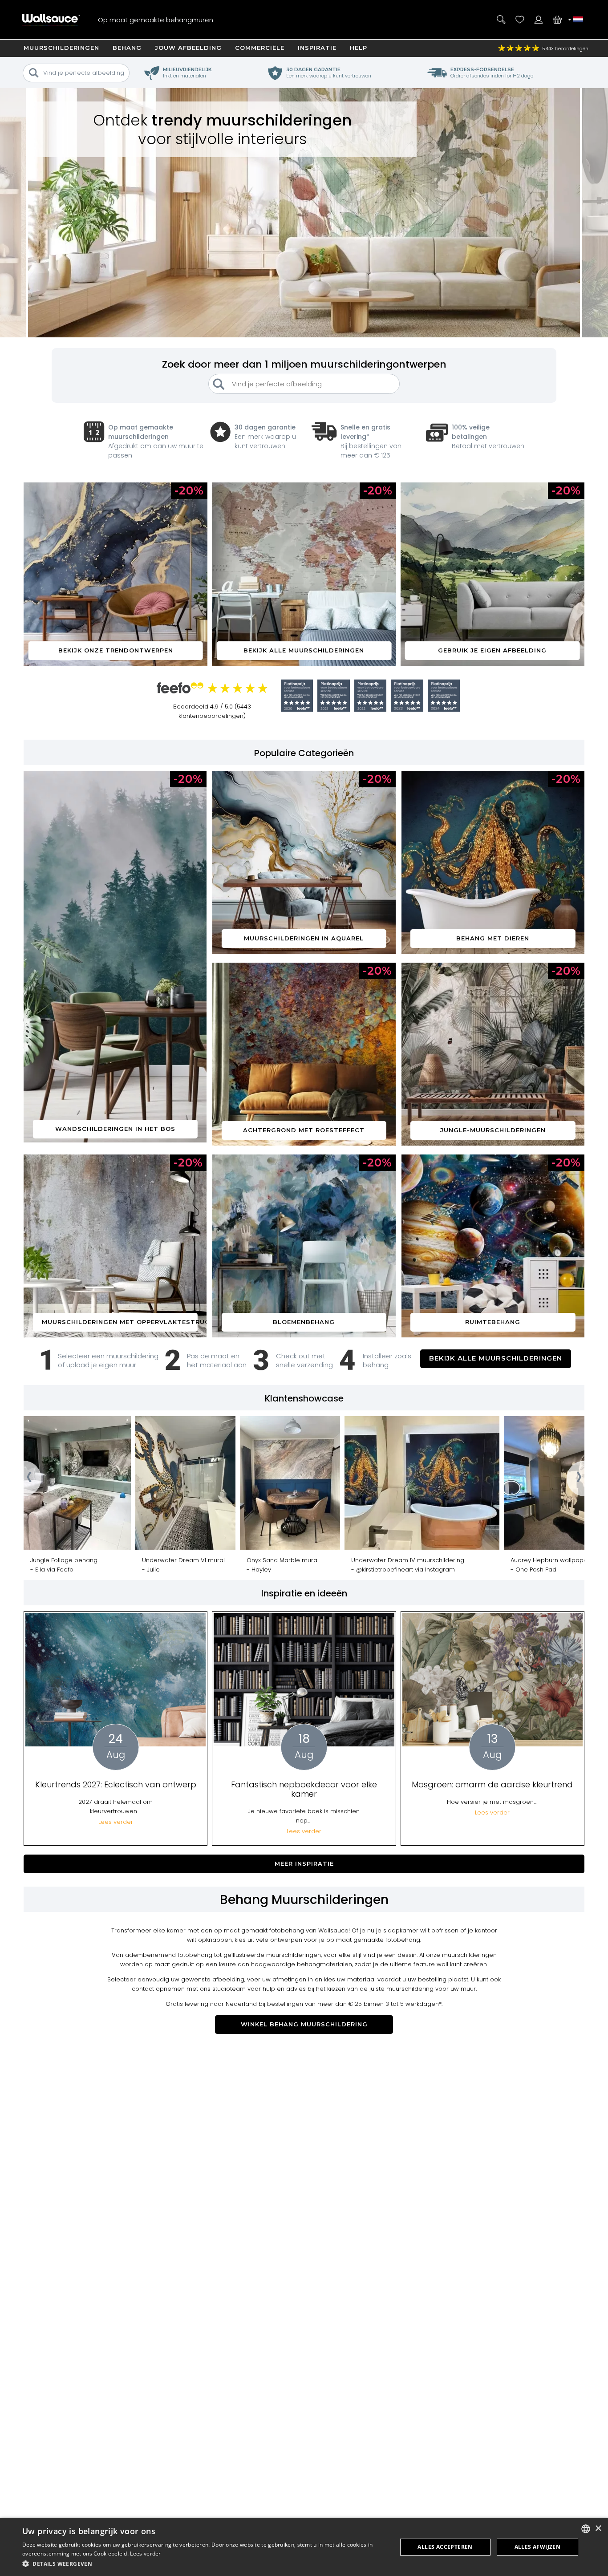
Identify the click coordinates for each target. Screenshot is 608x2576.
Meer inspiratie (304, 1863)
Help (359, 48)
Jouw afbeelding (188, 48)
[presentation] (24, 1478)
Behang (127, 48)
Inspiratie (317, 48)
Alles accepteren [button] (445, 2547)
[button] (204, 2564)
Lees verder (145, 2554)
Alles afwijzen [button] (538, 2547)
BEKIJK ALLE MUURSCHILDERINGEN (496, 1358)
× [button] (598, 2529)
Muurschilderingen (61, 48)
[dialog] (304, 2547)
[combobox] (586, 2529)
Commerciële (260, 48)
